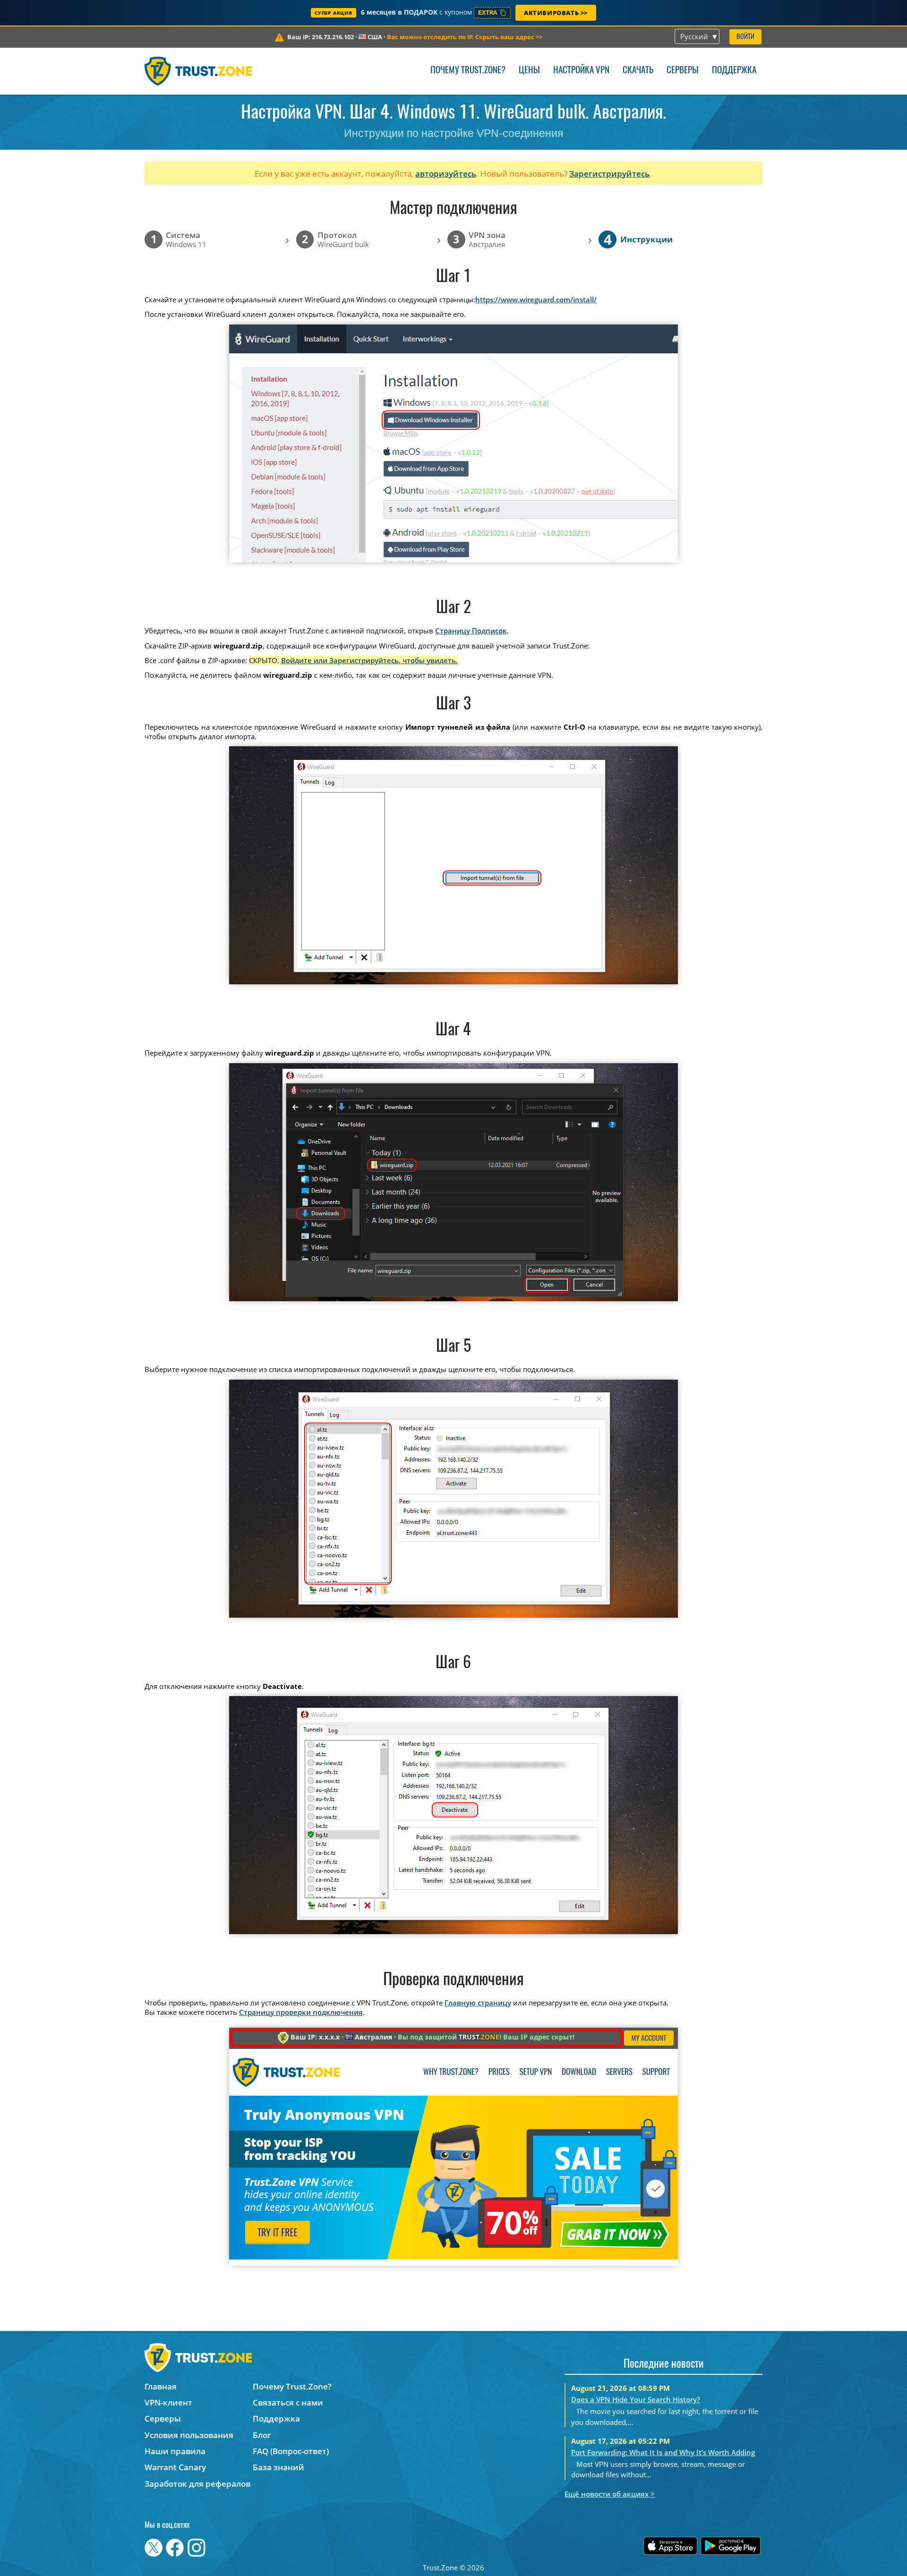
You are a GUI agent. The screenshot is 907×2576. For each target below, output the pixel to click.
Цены (529, 71)
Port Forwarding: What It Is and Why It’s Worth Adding (663, 2452)
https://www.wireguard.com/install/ (536, 299)
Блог (262, 2435)
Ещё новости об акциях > (610, 2494)
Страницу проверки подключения (301, 2012)
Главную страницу (478, 2003)
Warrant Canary (175, 2467)
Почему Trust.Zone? (468, 71)
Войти (745, 37)
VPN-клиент (168, 2402)
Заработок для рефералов (197, 2484)
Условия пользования (189, 2435)
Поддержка (734, 71)
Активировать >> (556, 13)
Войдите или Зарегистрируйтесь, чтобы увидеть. (369, 660)
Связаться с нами (288, 2402)
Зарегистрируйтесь (609, 174)
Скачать (638, 71)
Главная (161, 2386)
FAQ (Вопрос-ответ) (291, 2451)
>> (465, 37)
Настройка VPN (581, 71)
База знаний (278, 2467)
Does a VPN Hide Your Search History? (636, 2399)
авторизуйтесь (446, 174)
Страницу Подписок (471, 631)
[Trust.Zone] (198, 71)
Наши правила (175, 2451)
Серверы (683, 71)
